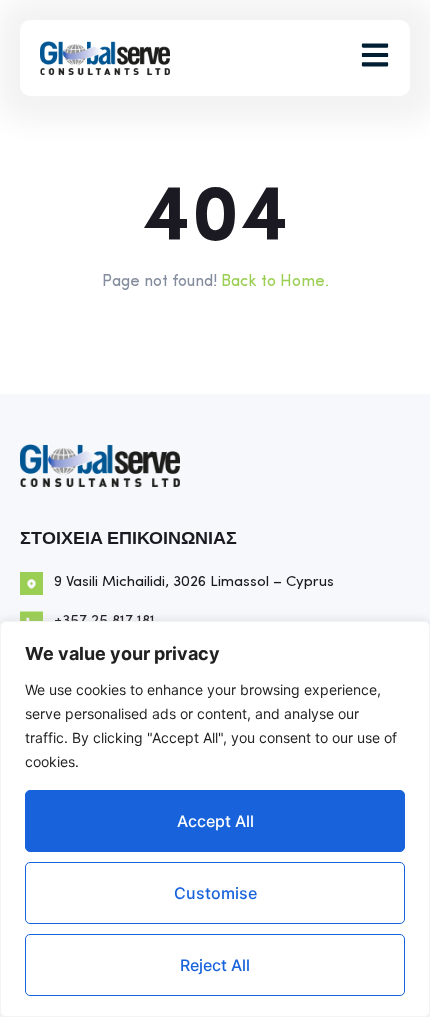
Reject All (215, 965)
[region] (215, 819)
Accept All (215, 821)
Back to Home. (275, 282)
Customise (215, 893)
